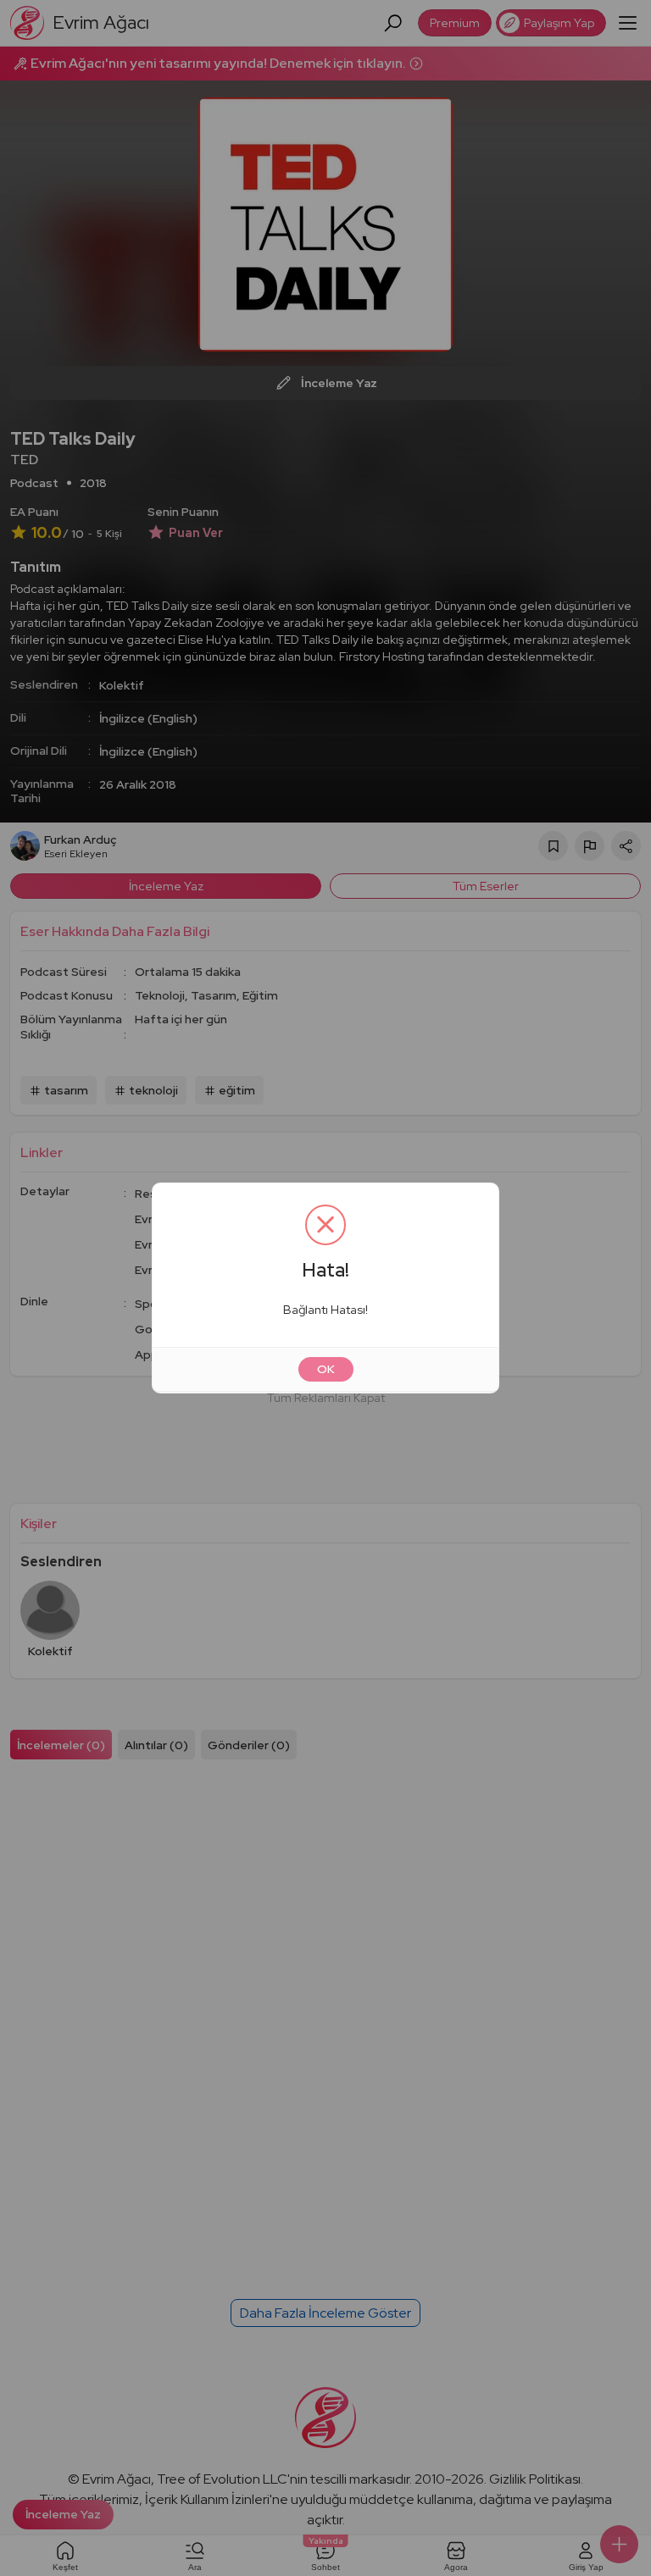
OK (326, 1369)
